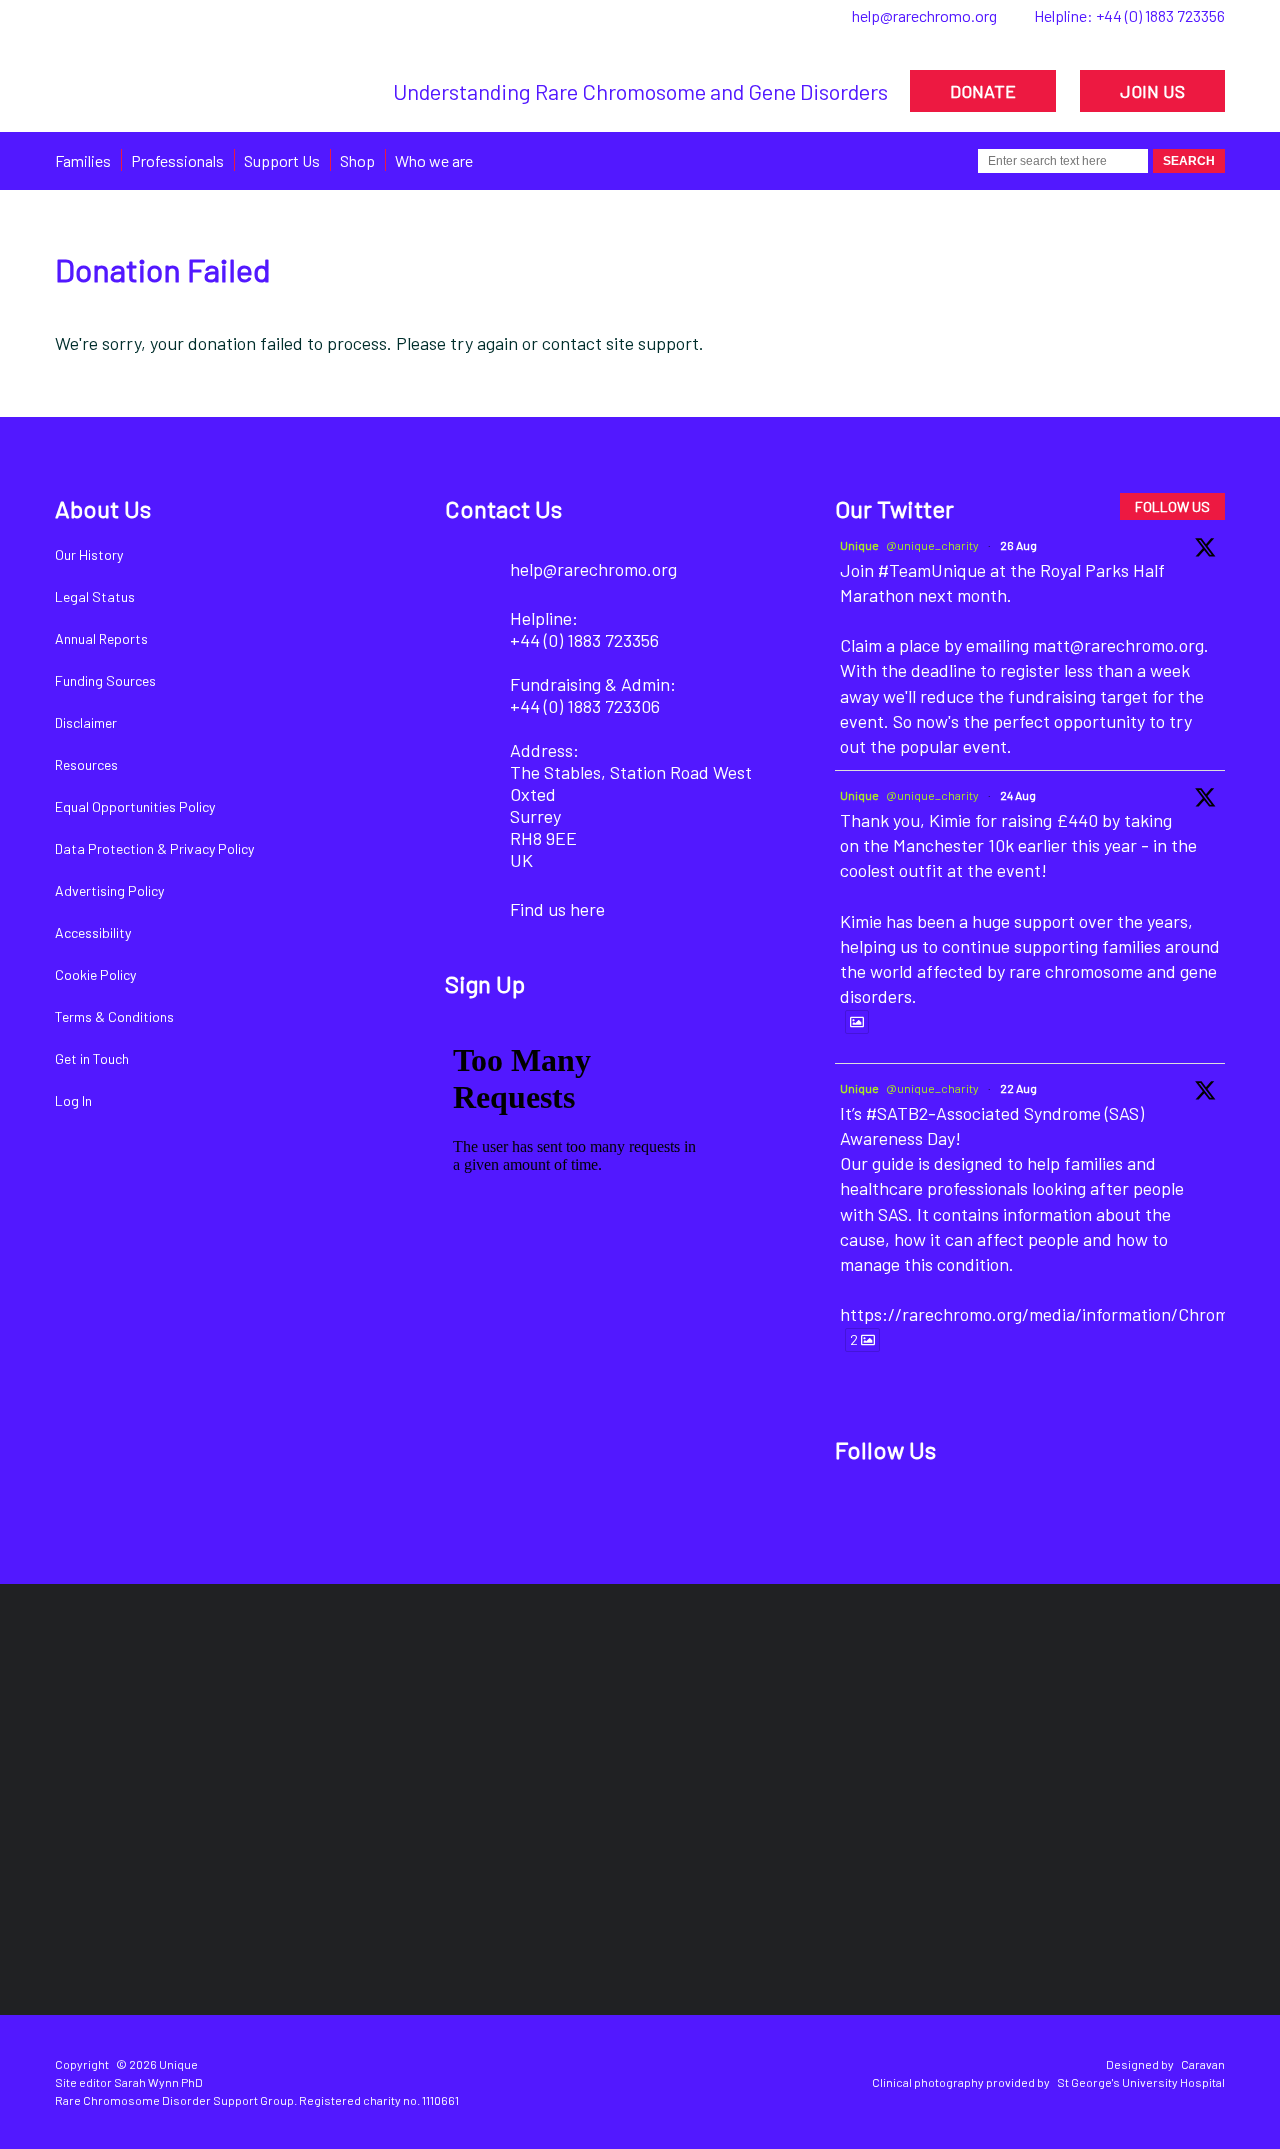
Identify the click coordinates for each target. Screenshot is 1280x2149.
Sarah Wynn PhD (158, 2082)
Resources (86, 764)
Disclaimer (86, 722)
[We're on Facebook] (862, 1514)
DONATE (983, 91)
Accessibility (93, 932)
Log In (73, 1100)
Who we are (434, 160)
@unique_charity (932, 545)
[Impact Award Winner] (747, 1719)
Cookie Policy (95, 974)
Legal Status (95, 596)
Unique (859, 545)
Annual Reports (101, 638)
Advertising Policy (109, 890)
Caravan (1203, 2064)
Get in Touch (92, 1058)
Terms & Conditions (114, 1016)
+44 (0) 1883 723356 (1160, 15)
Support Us (282, 160)
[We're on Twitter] (930, 1514)
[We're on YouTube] (1066, 1514)
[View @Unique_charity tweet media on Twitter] (857, 1022)
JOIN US (1152, 91)
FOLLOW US (1172, 506)
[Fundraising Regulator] (524, 1719)
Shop (357, 160)
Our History (89, 554)
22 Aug (1018, 1088)
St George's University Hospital (1141, 2082)
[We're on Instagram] (998, 1514)
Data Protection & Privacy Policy (154, 848)
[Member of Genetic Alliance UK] (941, 1719)
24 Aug (1018, 795)
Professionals (177, 160)
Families (83, 160)
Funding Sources (105, 680)
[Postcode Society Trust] (294, 1719)
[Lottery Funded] (118, 1719)
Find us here (557, 909)
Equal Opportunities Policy (135, 806)
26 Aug (1018, 545)
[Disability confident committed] (1137, 1719)
